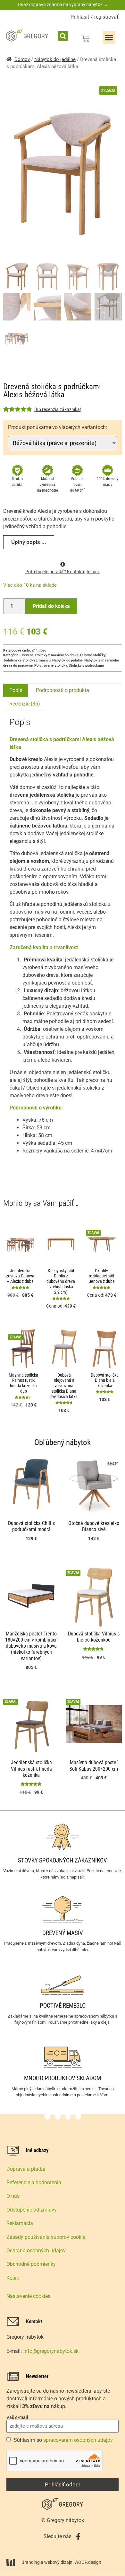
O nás (13, 2196)
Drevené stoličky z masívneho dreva (50, 655)
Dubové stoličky (93, 655)
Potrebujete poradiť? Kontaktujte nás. (63, 572)
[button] (63, 36)
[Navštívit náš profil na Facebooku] (78, 2537)
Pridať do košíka (51, 606)
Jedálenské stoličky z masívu (27, 660)
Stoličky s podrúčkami (86, 666)
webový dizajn (58, 2562)
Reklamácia (20, 2223)
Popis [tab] (16, 690)
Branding (31, 2562)
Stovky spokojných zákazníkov (63, 1860)
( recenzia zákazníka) (58, 409)
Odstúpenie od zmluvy (32, 2210)
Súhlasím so (63, 2440)
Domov (22, 59)
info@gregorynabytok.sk (51, 2351)
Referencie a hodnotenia (34, 2182)
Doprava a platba (26, 2169)
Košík (13, 2278)
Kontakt (34, 2322)
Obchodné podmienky (31, 2264)
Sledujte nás (58, 2536)
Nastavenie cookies (28, 2296)
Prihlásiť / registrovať (95, 17)
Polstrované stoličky (51, 666)
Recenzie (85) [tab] (25, 704)
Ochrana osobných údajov (36, 2251)
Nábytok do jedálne (55, 59)
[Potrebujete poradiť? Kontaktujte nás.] (63, 564)
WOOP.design (88, 2562)
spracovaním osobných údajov (78, 2440)
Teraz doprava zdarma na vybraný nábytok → (63, 4)
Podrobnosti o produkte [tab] (62, 690)
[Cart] (86, 39)
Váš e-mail (17, 2417)
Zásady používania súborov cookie (46, 2237)
